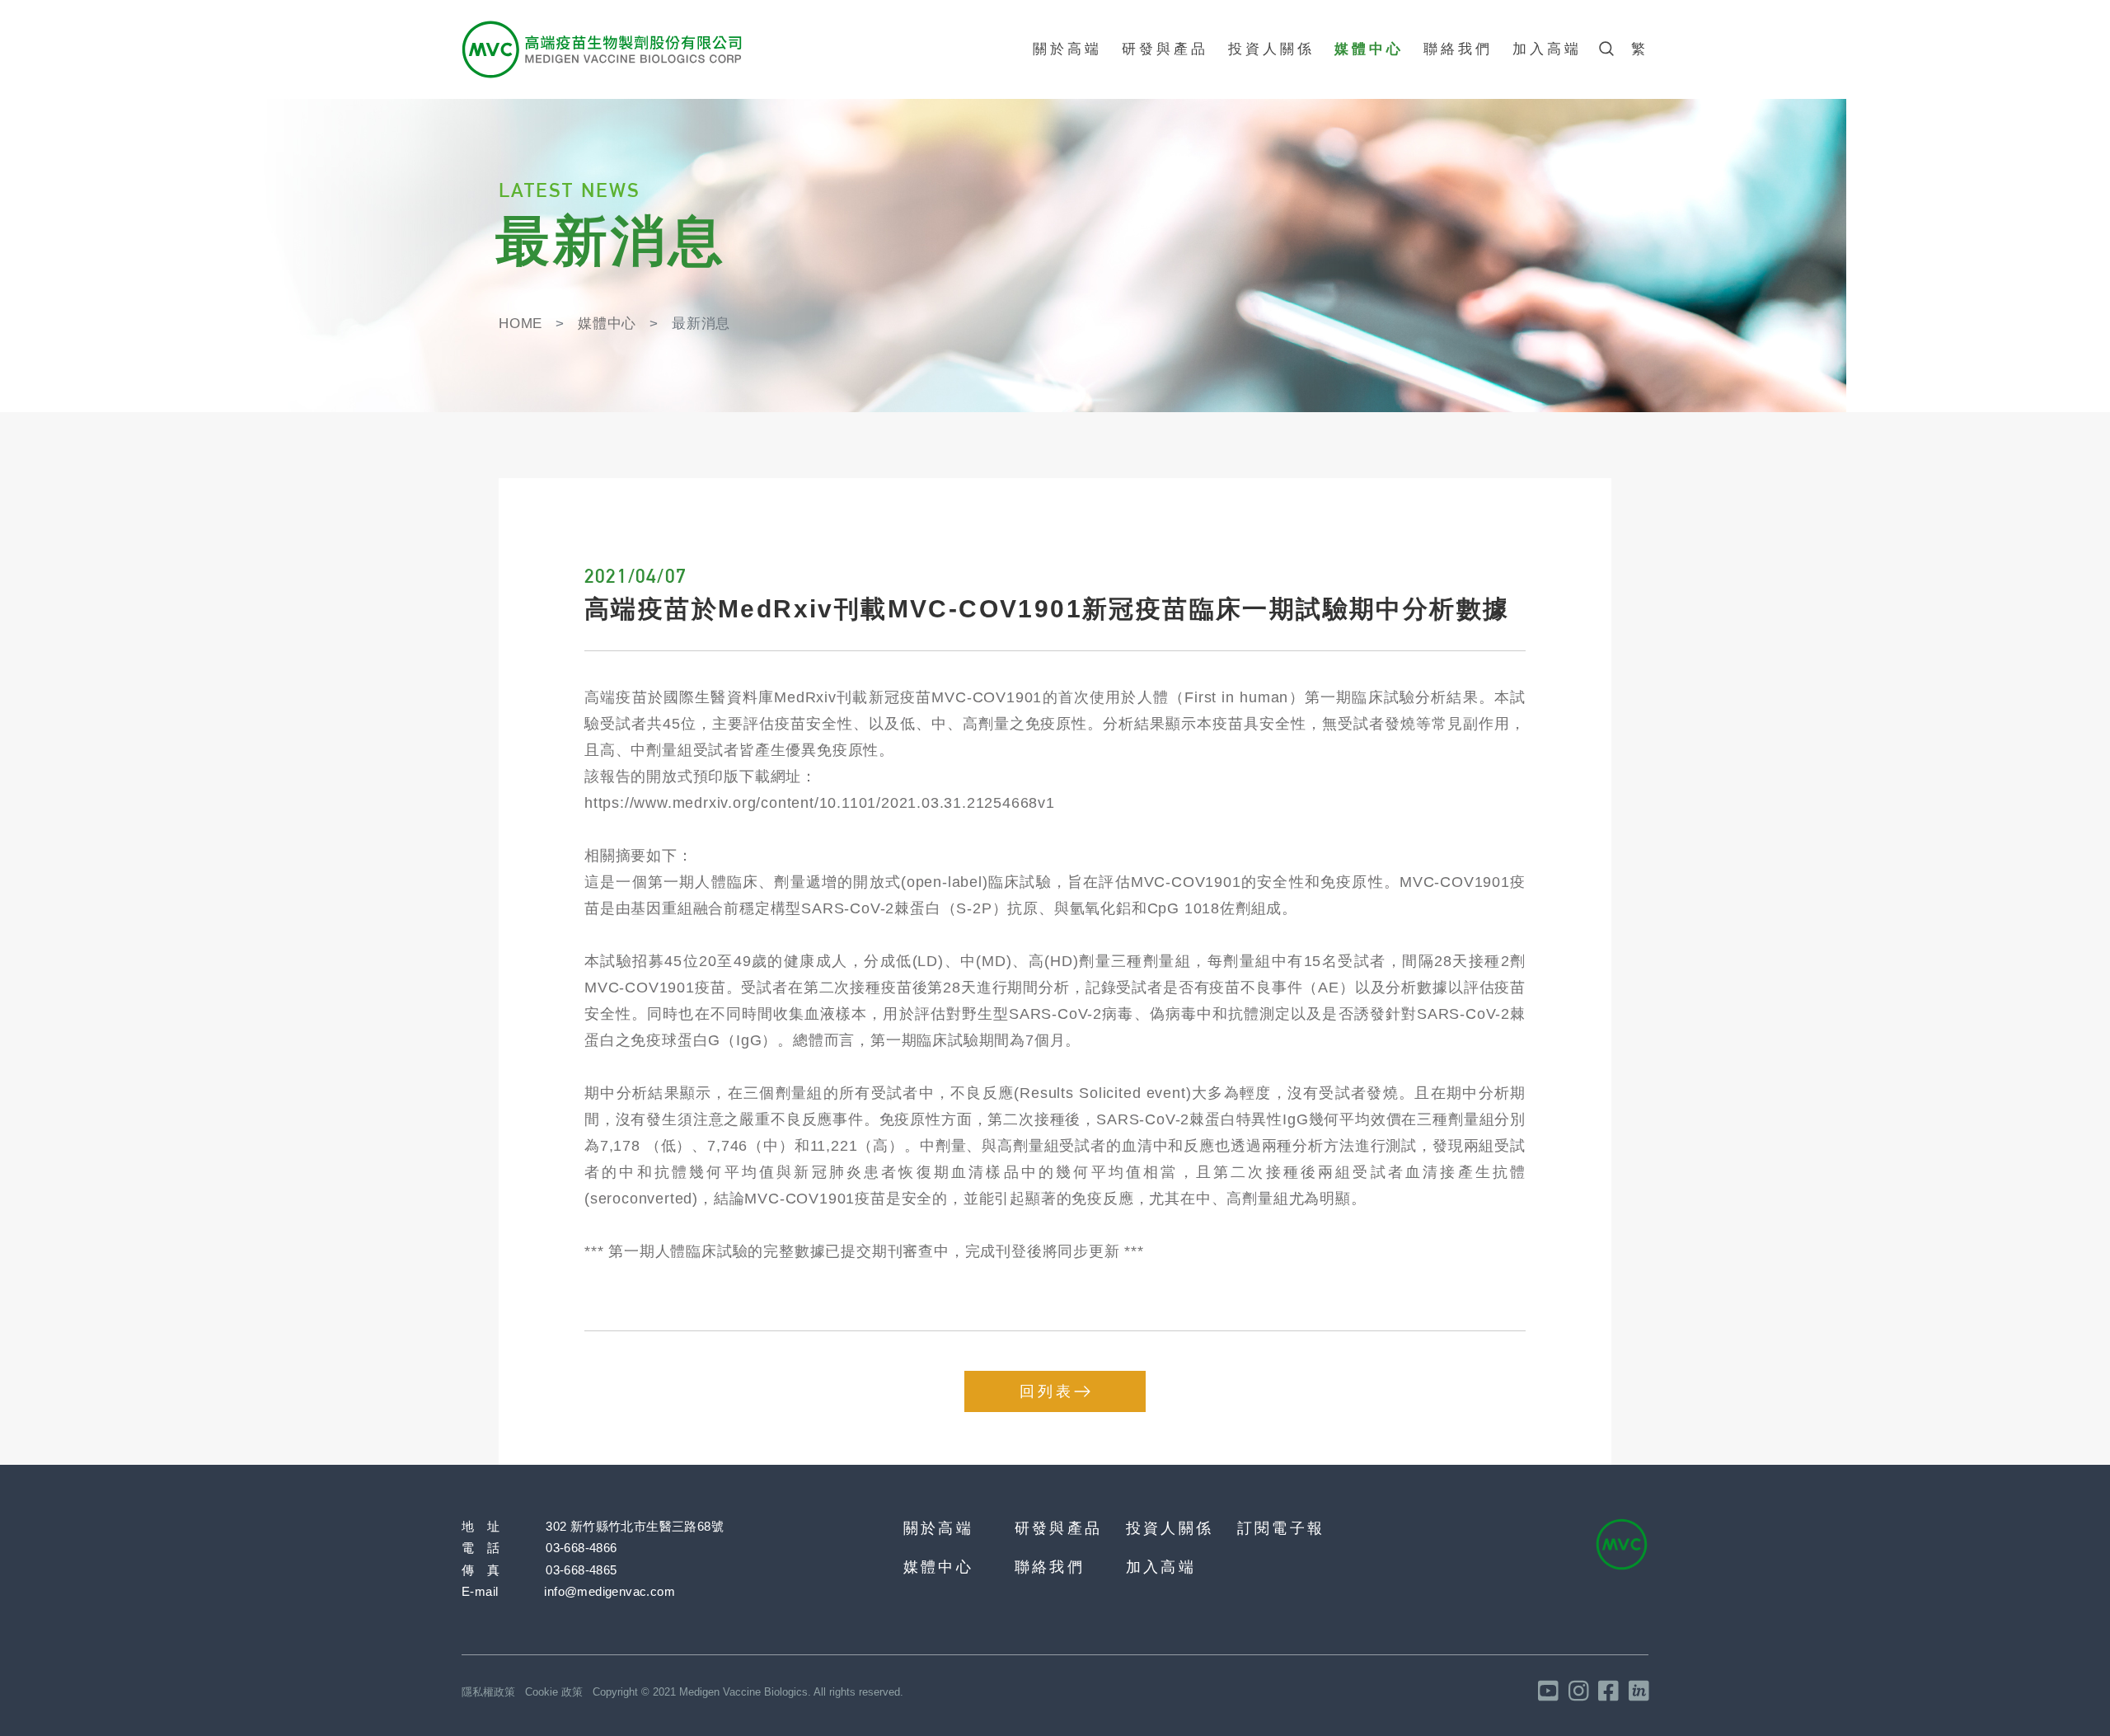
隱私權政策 (488, 1692)
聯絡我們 (1458, 49)
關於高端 (1067, 49)
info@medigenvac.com (610, 1591)
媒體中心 (1369, 49)
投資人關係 (1271, 49)
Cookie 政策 (554, 1692)
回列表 (1047, 1391)
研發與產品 (1165, 49)
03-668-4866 (581, 1548)
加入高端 (1547, 49)
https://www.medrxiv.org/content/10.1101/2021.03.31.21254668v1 (820, 803)
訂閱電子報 (1281, 1528)
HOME (520, 324)
